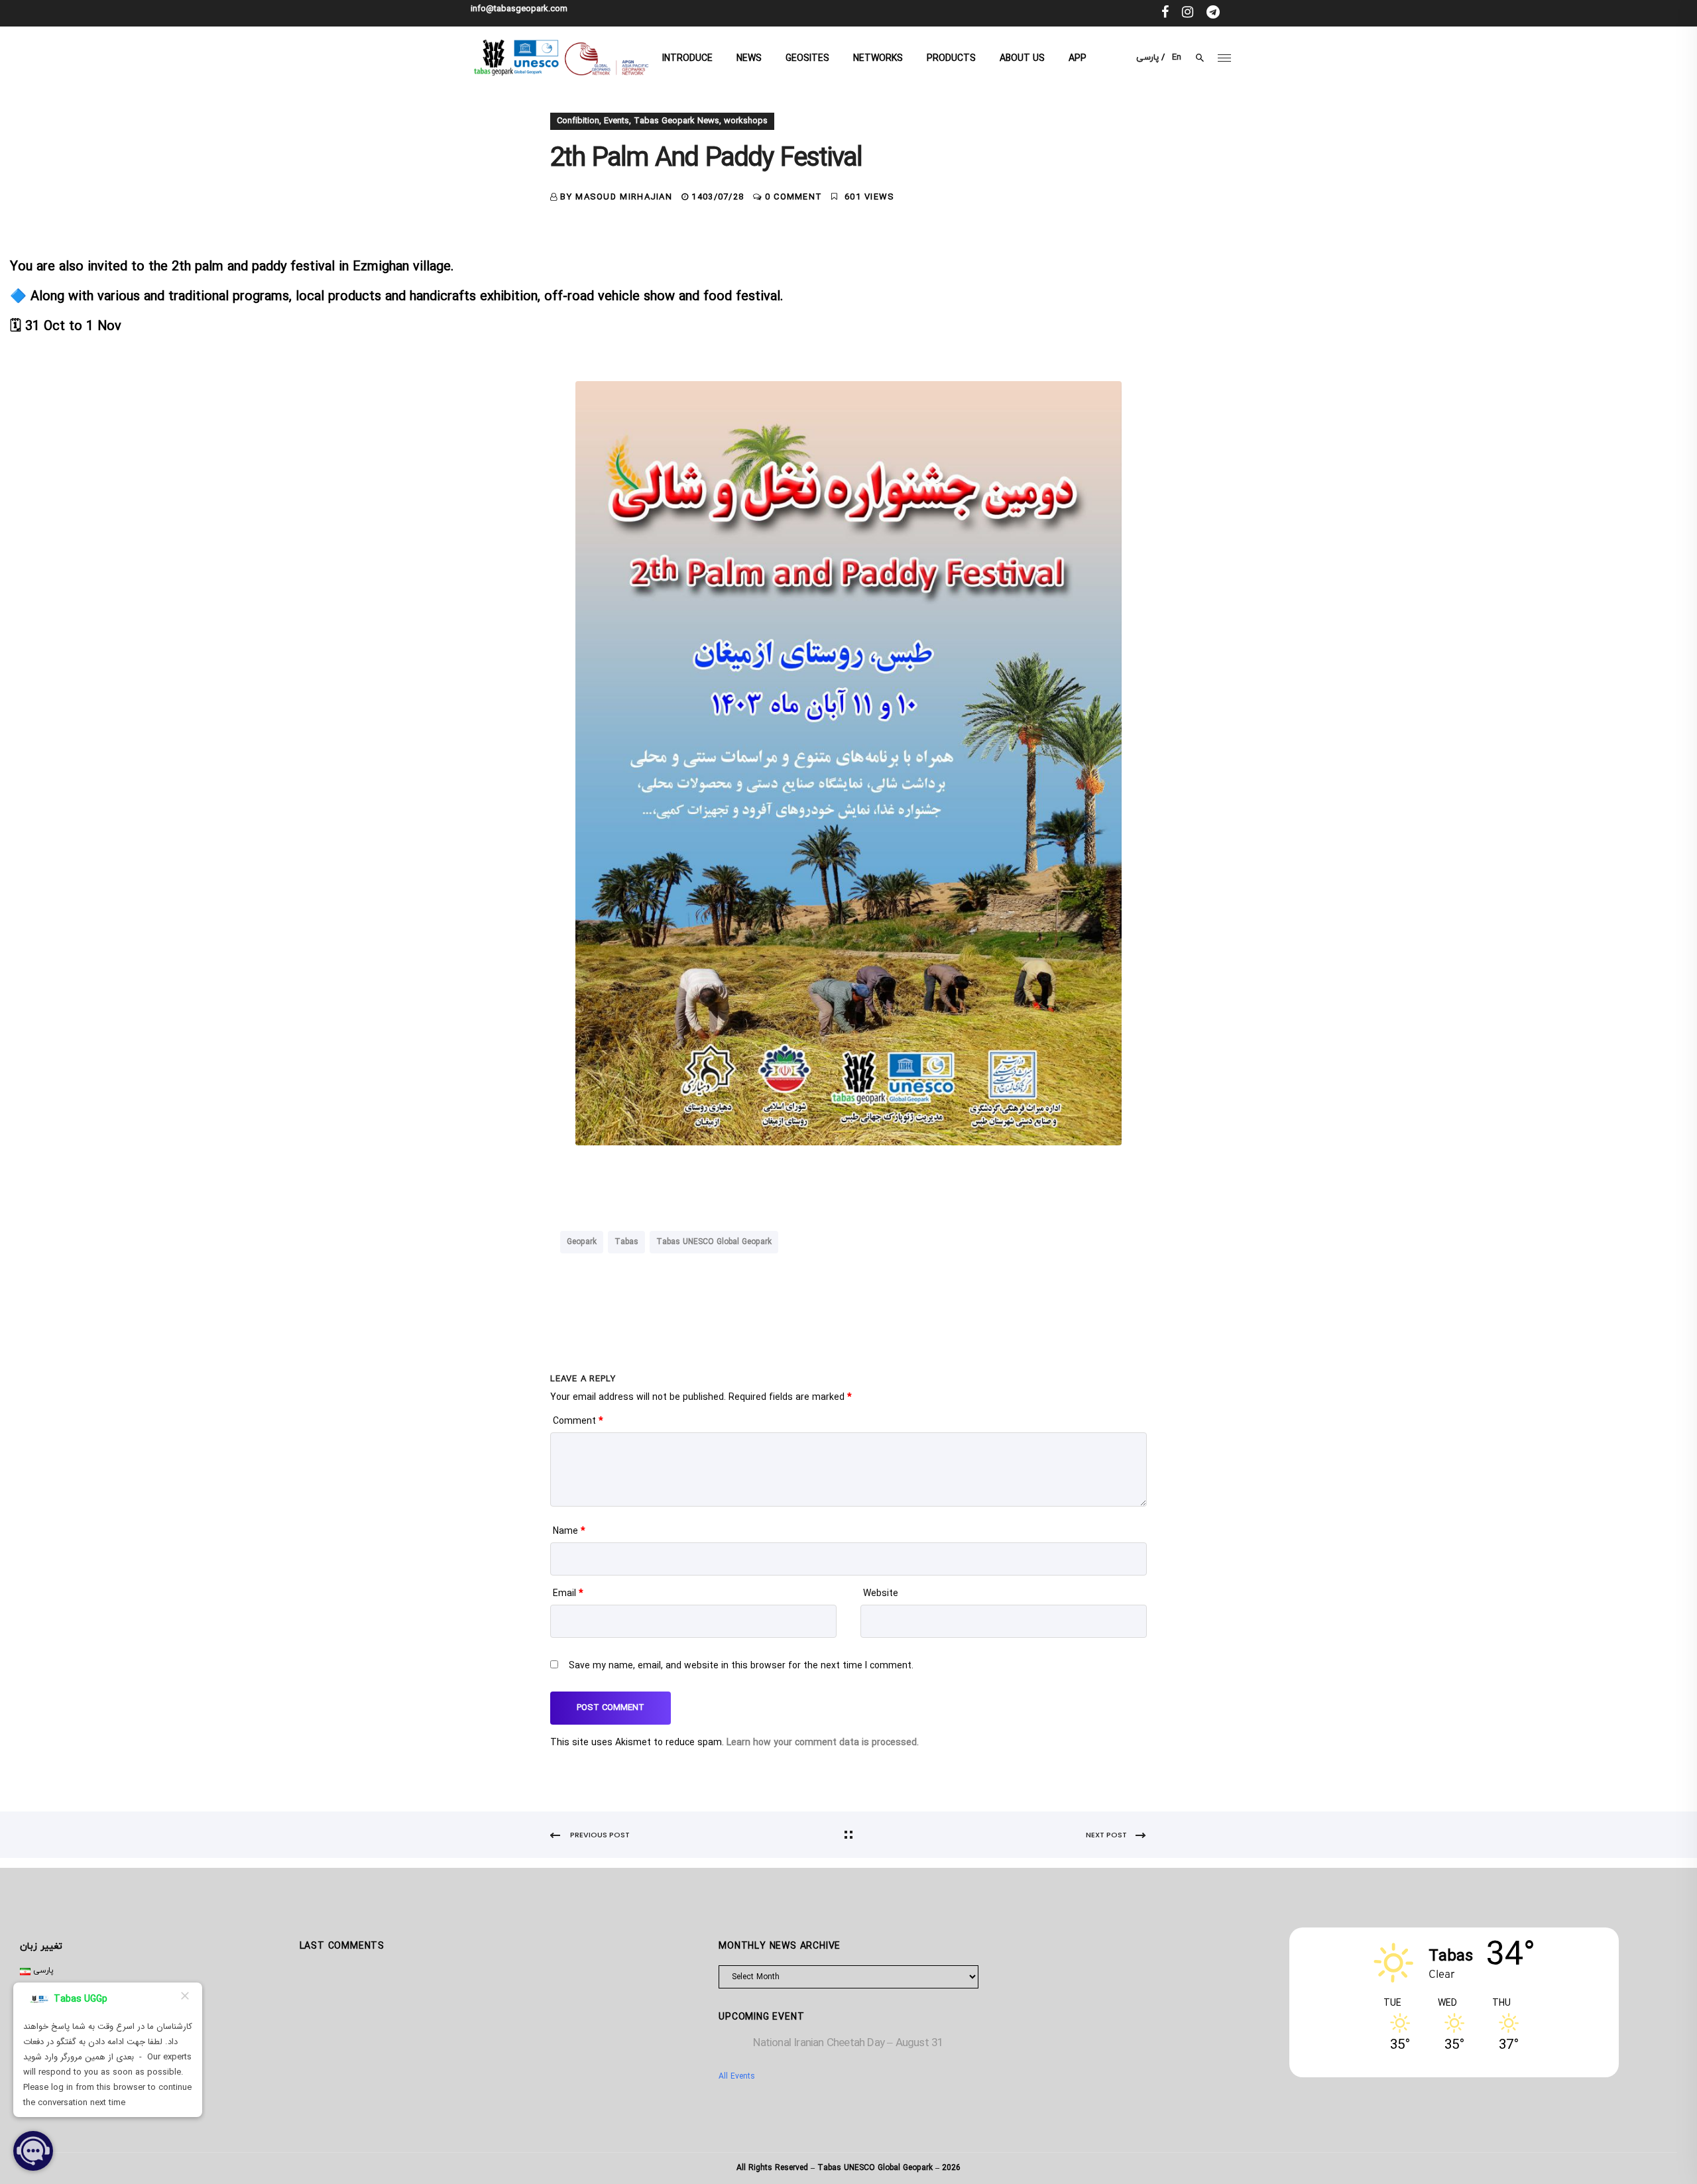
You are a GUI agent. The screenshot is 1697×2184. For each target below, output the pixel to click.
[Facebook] (1165, 13)
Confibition (578, 121)
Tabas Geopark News (676, 121)
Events (616, 121)
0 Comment (794, 198)
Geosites (807, 59)
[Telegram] (1213, 13)
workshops (746, 121)
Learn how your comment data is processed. (823, 1743)
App (1078, 59)
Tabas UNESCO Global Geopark (714, 1242)
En (1177, 58)
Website (881, 1594)
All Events (737, 2077)
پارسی (1147, 58)
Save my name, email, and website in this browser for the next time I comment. (741, 1666)
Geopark (582, 1242)
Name (569, 1531)
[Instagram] (1188, 13)
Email (568, 1594)
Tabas (626, 1242)
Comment (578, 1421)
